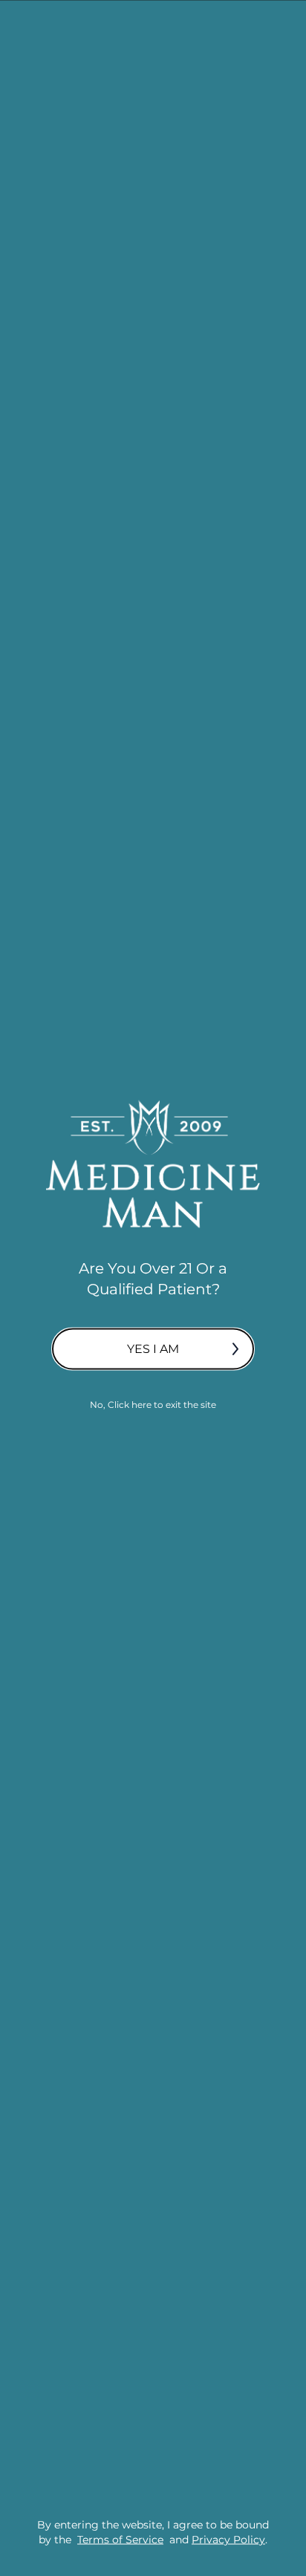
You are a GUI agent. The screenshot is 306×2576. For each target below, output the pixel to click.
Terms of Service (120, 2539)
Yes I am (153, 1349)
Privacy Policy (228, 2539)
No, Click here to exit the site (153, 1405)
